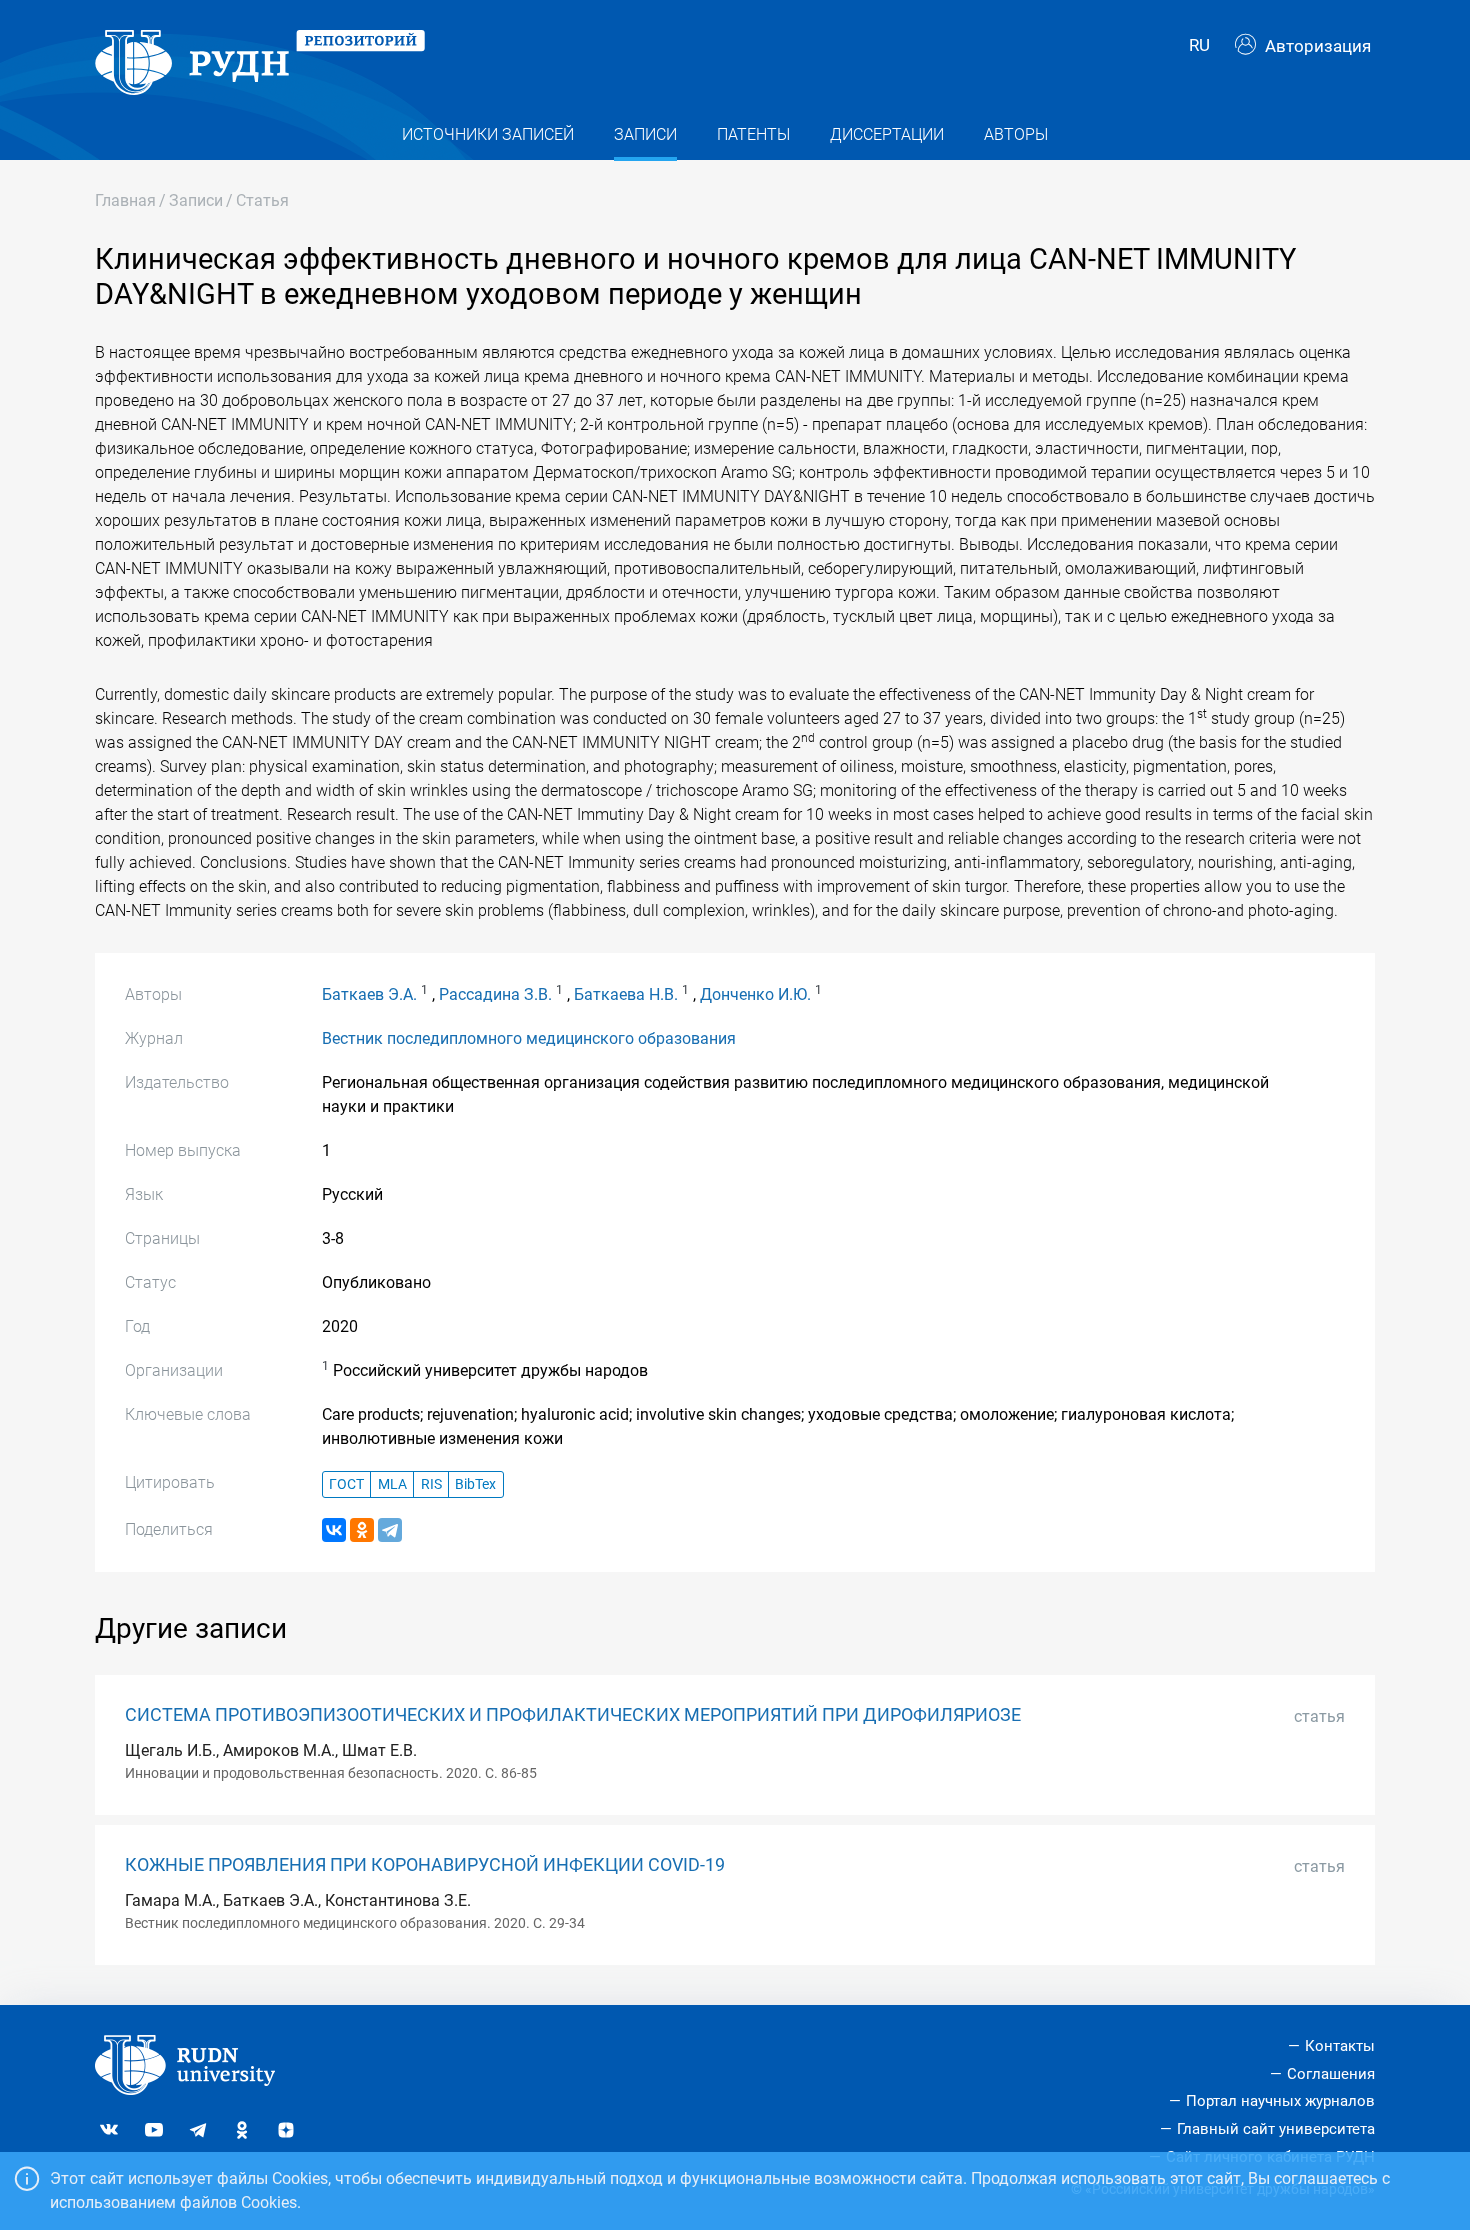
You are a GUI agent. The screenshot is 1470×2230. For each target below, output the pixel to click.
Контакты (1340, 2046)
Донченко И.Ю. (755, 994)
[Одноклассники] (362, 1530)
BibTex (475, 1484)
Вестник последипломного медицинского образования (529, 1038)
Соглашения (1331, 2074)
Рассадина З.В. (495, 994)
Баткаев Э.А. (369, 994)
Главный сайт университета (1276, 2129)
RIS (431, 1484)
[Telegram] (390, 1530)
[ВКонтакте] (334, 1530)
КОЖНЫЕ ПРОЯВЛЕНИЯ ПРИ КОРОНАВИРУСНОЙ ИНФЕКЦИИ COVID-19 (425, 1865)
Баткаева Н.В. (626, 994)
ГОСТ (346, 1484)
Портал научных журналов (1280, 2101)
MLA (392, 1484)
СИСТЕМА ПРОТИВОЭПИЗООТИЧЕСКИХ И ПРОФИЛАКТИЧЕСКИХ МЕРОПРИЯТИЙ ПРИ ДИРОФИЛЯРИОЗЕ (573, 1715)
